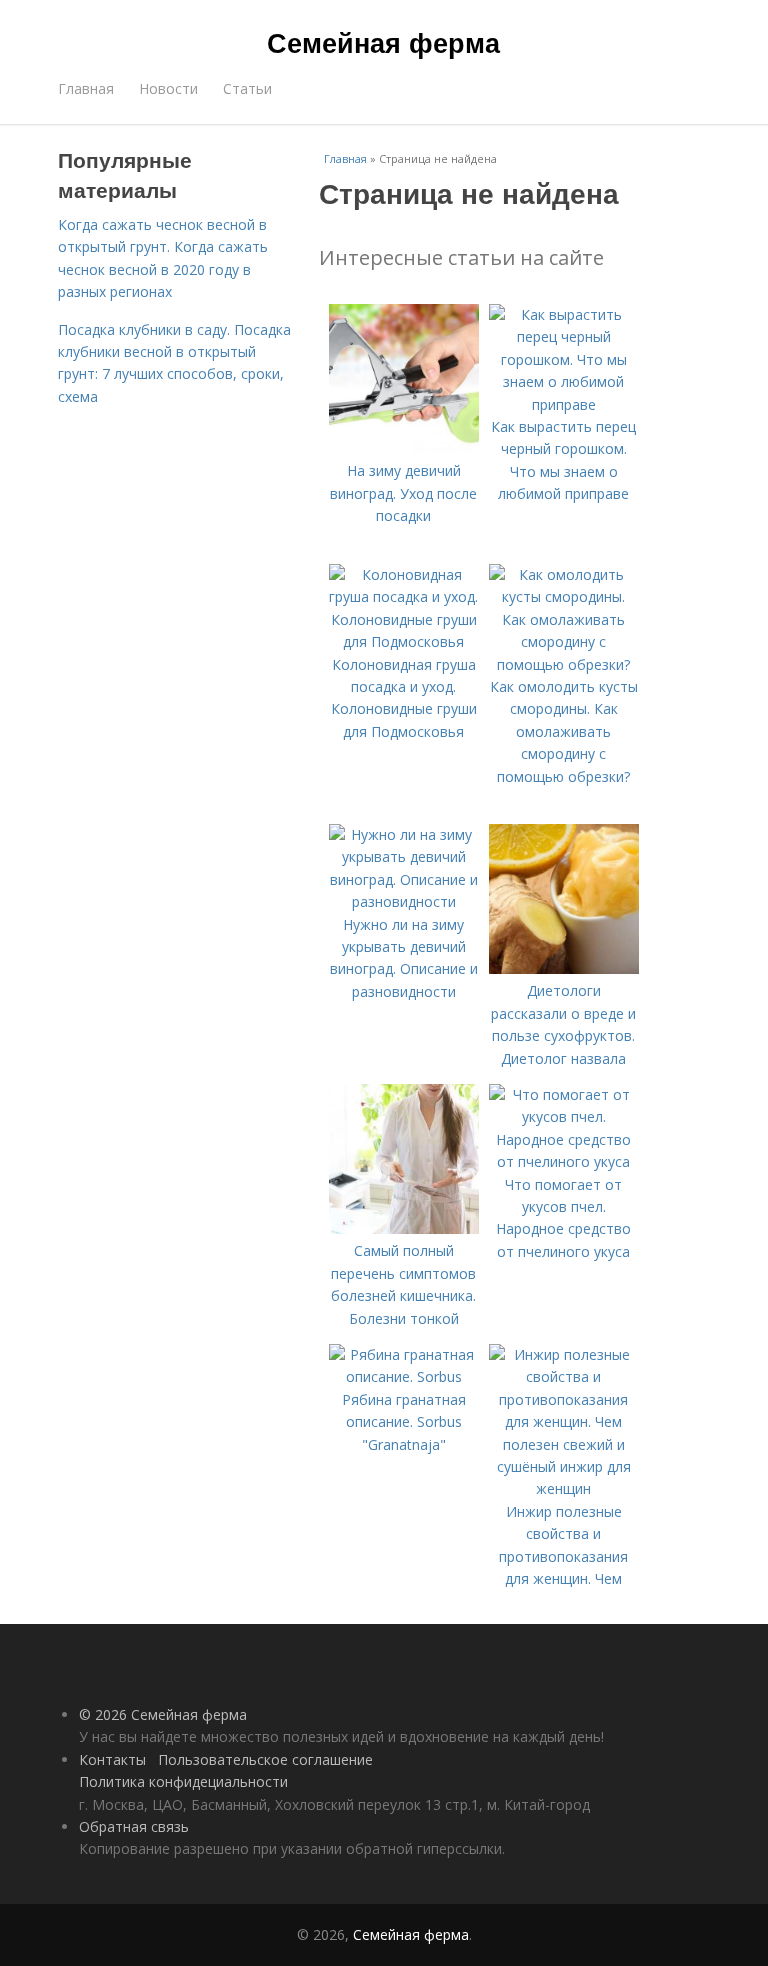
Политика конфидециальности (183, 1781)
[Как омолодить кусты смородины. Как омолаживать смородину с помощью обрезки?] (564, 664)
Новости (168, 88)
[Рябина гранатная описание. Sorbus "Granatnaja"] (404, 1376)
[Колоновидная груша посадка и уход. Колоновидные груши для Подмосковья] (404, 641)
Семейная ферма (383, 42)
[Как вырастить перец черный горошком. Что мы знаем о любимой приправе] (564, 404)
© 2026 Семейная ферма (163, 1714)
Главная (86, 88)
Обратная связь (134, 1826)
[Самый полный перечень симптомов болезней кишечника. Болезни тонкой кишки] (404, 1228)
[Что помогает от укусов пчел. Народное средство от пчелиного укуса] (564, 1161)
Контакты (112, 1759)
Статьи (247, 88)
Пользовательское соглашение (265, 1759)
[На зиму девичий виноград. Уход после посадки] (404, 448)
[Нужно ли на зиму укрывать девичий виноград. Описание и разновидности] (404, 901)
